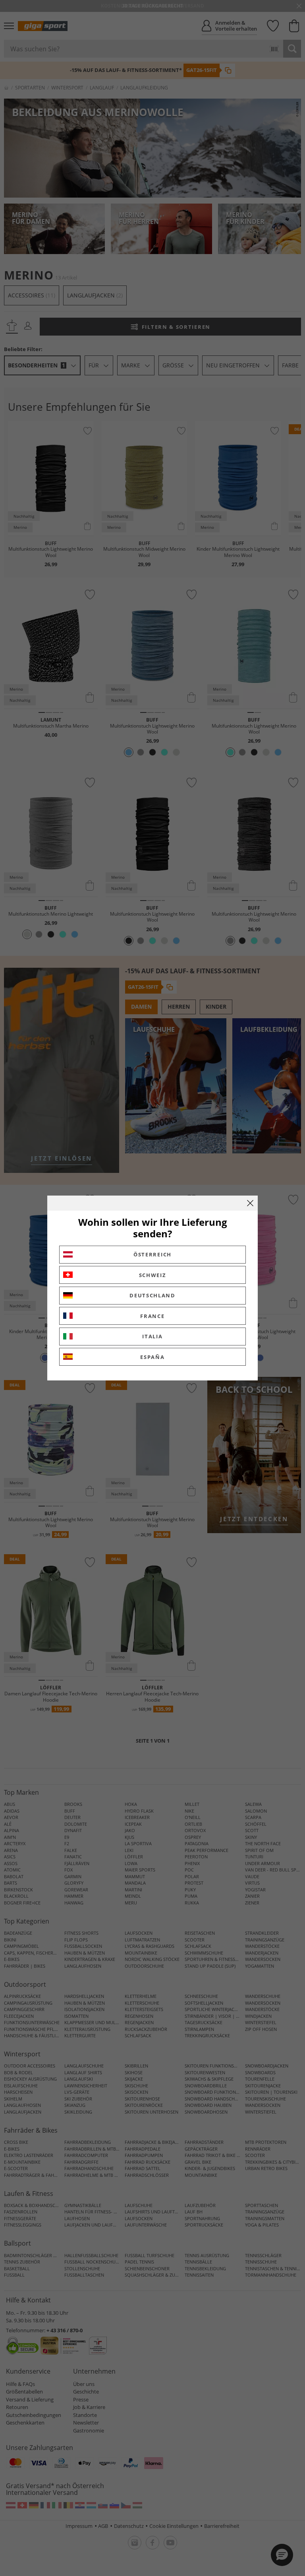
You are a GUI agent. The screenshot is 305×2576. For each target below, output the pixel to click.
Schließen (250, 1203)
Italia (152, 1336)
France (152, 1316)
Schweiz (153, 1275)
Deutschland (152, 1295)
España (152, 1357)
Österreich (152, 1254)
